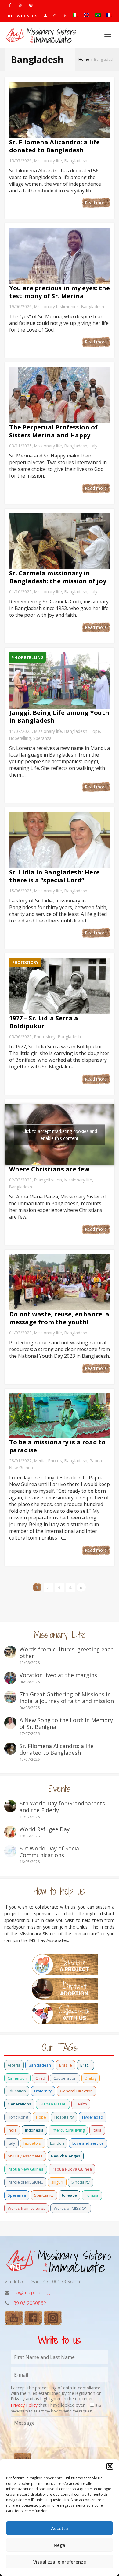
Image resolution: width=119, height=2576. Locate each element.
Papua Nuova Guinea (72, 2169)
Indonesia (34, 2130)
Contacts (60, 16)
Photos (55, 1461)
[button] (110, 2466)
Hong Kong (18, 2117)
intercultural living (68, 2130)
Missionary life (48, 161)
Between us (23, 16)
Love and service (88, 2143)
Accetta (60, 2528)
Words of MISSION (71, 2208)
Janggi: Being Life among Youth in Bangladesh (59, 717)
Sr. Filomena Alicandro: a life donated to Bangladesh (54, 146)
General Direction (76, 2091)
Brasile (66, 2065)
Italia (97, 2130)
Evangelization (48, 1180)
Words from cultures (27, 2208)
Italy (94, 446)
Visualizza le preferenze (60, 2562)
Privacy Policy (24, 2405)
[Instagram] (31, 5)
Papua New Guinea (26, 2169)
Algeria (14, 2065)
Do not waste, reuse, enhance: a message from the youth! (59, 1318)
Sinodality (81, 2182)
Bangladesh (76, 161)
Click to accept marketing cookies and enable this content (60, 1135)
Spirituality (44, 2195)
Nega (60, 2545)
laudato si (33, 2143)
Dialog (91, 2078)
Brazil (85, 2065)
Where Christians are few (49, 1169)
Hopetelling (20, 738)
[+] (60, 110)
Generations (19, 2104)
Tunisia (92, 2195)
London (57, 2143)
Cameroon (17, 2078)
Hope (95, 731)
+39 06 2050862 (28, 2303)
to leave (69, 2195)
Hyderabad (93, 2117)
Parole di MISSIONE (25, 2182)
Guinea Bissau (53, 2104)
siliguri (57, 2182)
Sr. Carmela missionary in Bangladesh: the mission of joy (58, 577)
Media (40, 1461)
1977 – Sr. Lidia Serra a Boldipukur (44, 1022)
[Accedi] (45, 16)
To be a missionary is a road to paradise (57, 1446)
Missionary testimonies (56, 307)
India (12, 2130)
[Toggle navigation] (108, 35)
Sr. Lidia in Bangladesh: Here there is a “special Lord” (54, 876)
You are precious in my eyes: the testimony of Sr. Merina (60, 292)
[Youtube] (20, 5)
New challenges (66, 2156)
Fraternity (43, 2091)
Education (17, 2091)
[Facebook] (10, 5)
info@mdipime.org (30, 2292)
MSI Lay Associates (25, 2156)
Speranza (42, 738)
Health (81, 2104)
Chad (40, 2078)
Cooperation (65, 2078)
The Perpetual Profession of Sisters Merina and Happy (53, 431)
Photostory (45, 1037)
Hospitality (64, 2117)
